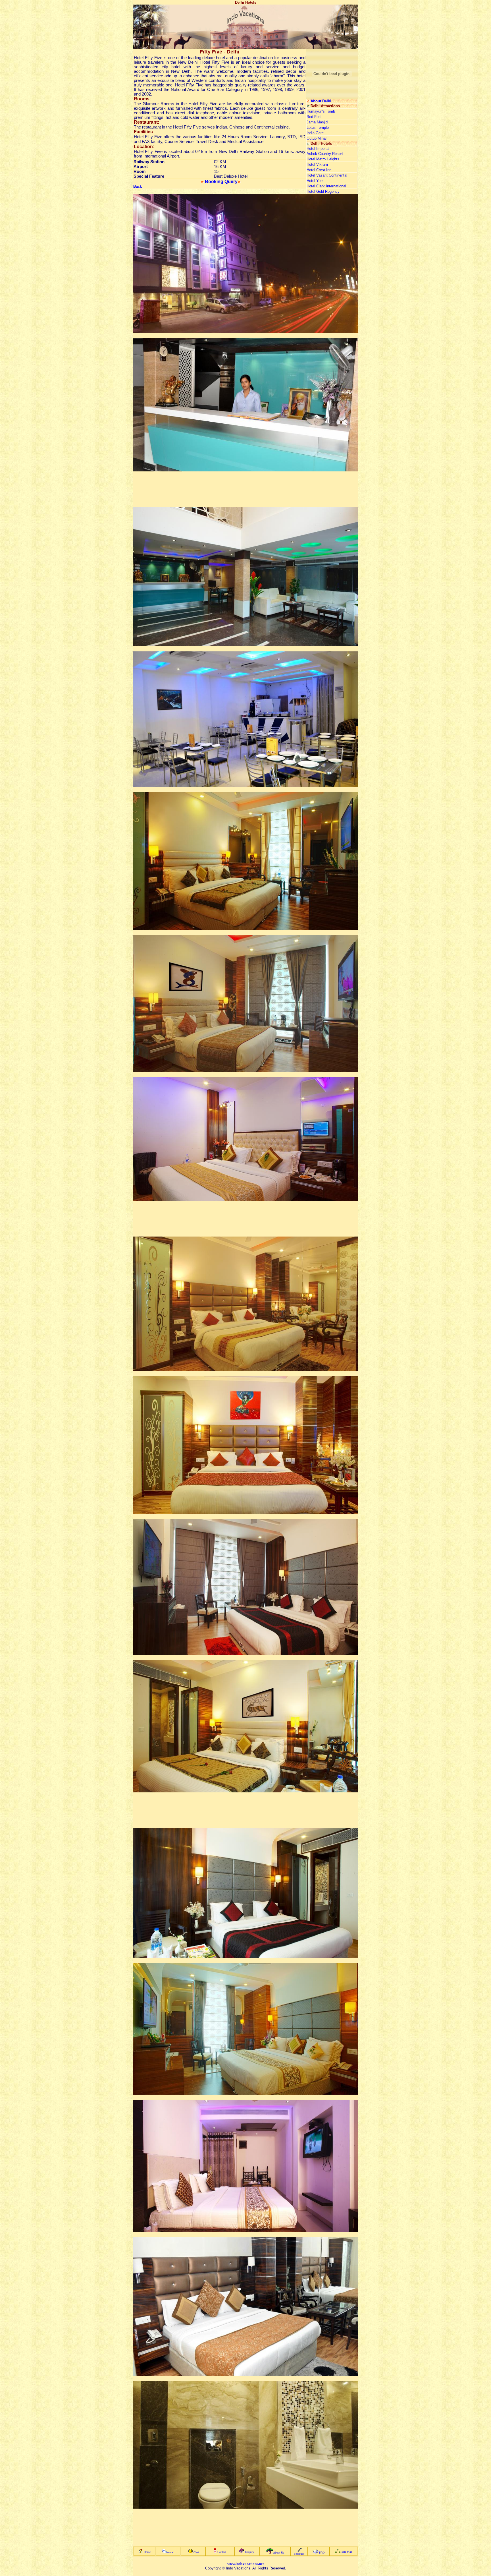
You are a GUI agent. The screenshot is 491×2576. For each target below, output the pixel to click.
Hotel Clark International (326, 186)
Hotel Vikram (317, 164)
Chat (196, 2552)
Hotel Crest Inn (319, 170)
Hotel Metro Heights (323, 159)
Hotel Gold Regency (323, 191)
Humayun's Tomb (321, 111)
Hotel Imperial (318, 149)
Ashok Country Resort (325, 154)
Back (138, 186)
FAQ (322, 2553)
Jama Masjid (317, 122)
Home (147, 2552)
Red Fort (314, 117)
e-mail (171, 2552)
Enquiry (249, 2552)
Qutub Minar (317, 138)
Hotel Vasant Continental (327, 175)
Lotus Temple (318, 128)
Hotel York (315, 181)
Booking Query (221, 182)
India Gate (315, 133)
